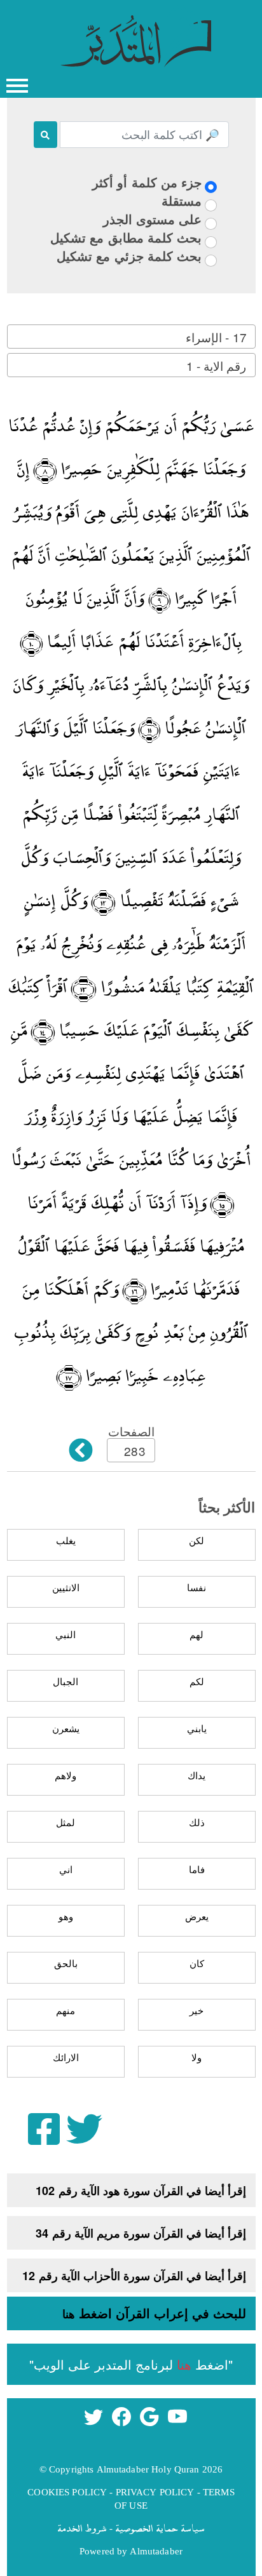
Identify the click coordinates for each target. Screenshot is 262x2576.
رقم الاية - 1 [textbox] (216, 365)
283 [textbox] (134, 1451)
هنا (69, 2314)
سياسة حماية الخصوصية (160, 2528)
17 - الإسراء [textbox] (216, 337)
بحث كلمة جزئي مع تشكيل (129, 256)
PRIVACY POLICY (155, 2492)
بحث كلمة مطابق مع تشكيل (126, 237)
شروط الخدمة (82, 2528)
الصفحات (131, 1431)
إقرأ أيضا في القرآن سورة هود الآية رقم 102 (141, 2191)
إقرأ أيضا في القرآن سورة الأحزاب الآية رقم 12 (134, 2276)
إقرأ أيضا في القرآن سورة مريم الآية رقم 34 (141, 2233)
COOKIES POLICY (67, 2492)
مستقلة (182, 200)
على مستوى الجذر (152, 219)
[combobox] (131, 337)
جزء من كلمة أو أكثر (147, 182)
